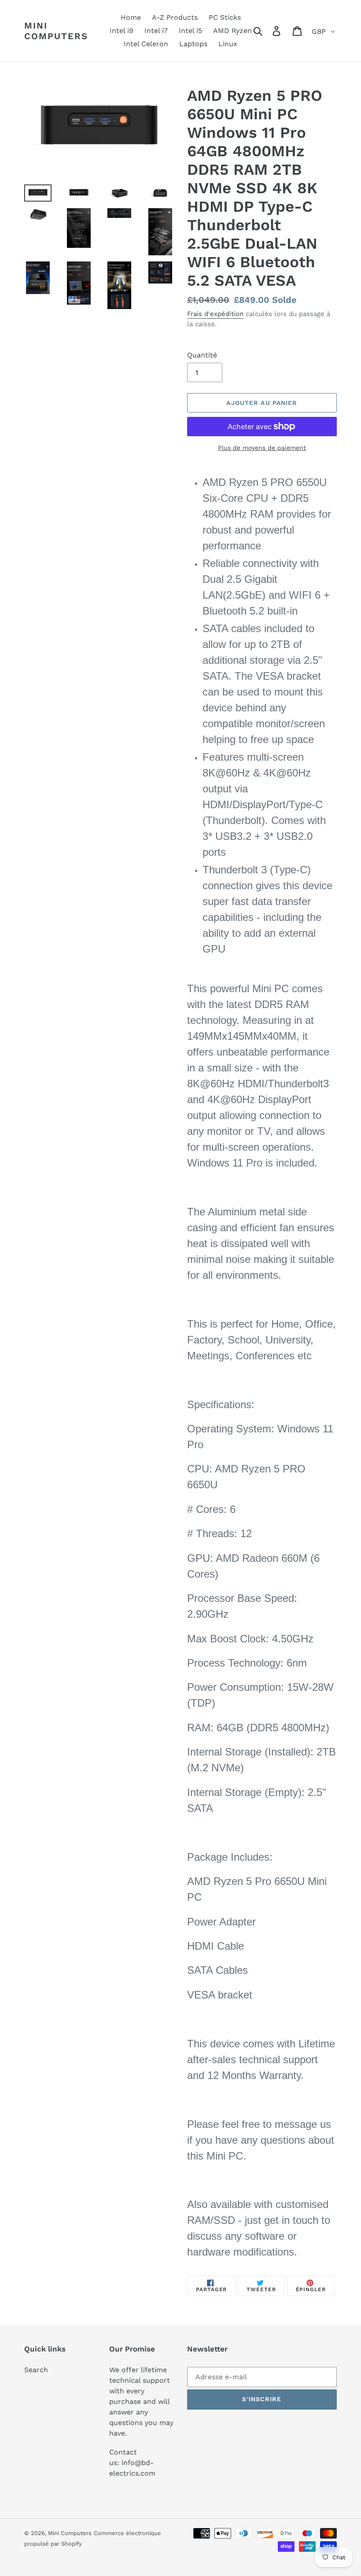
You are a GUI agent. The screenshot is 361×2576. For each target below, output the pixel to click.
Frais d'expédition (215, 314)
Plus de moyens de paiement (262, 448)
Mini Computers (56, 31)
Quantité (202, 355)
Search (36, 2370)
